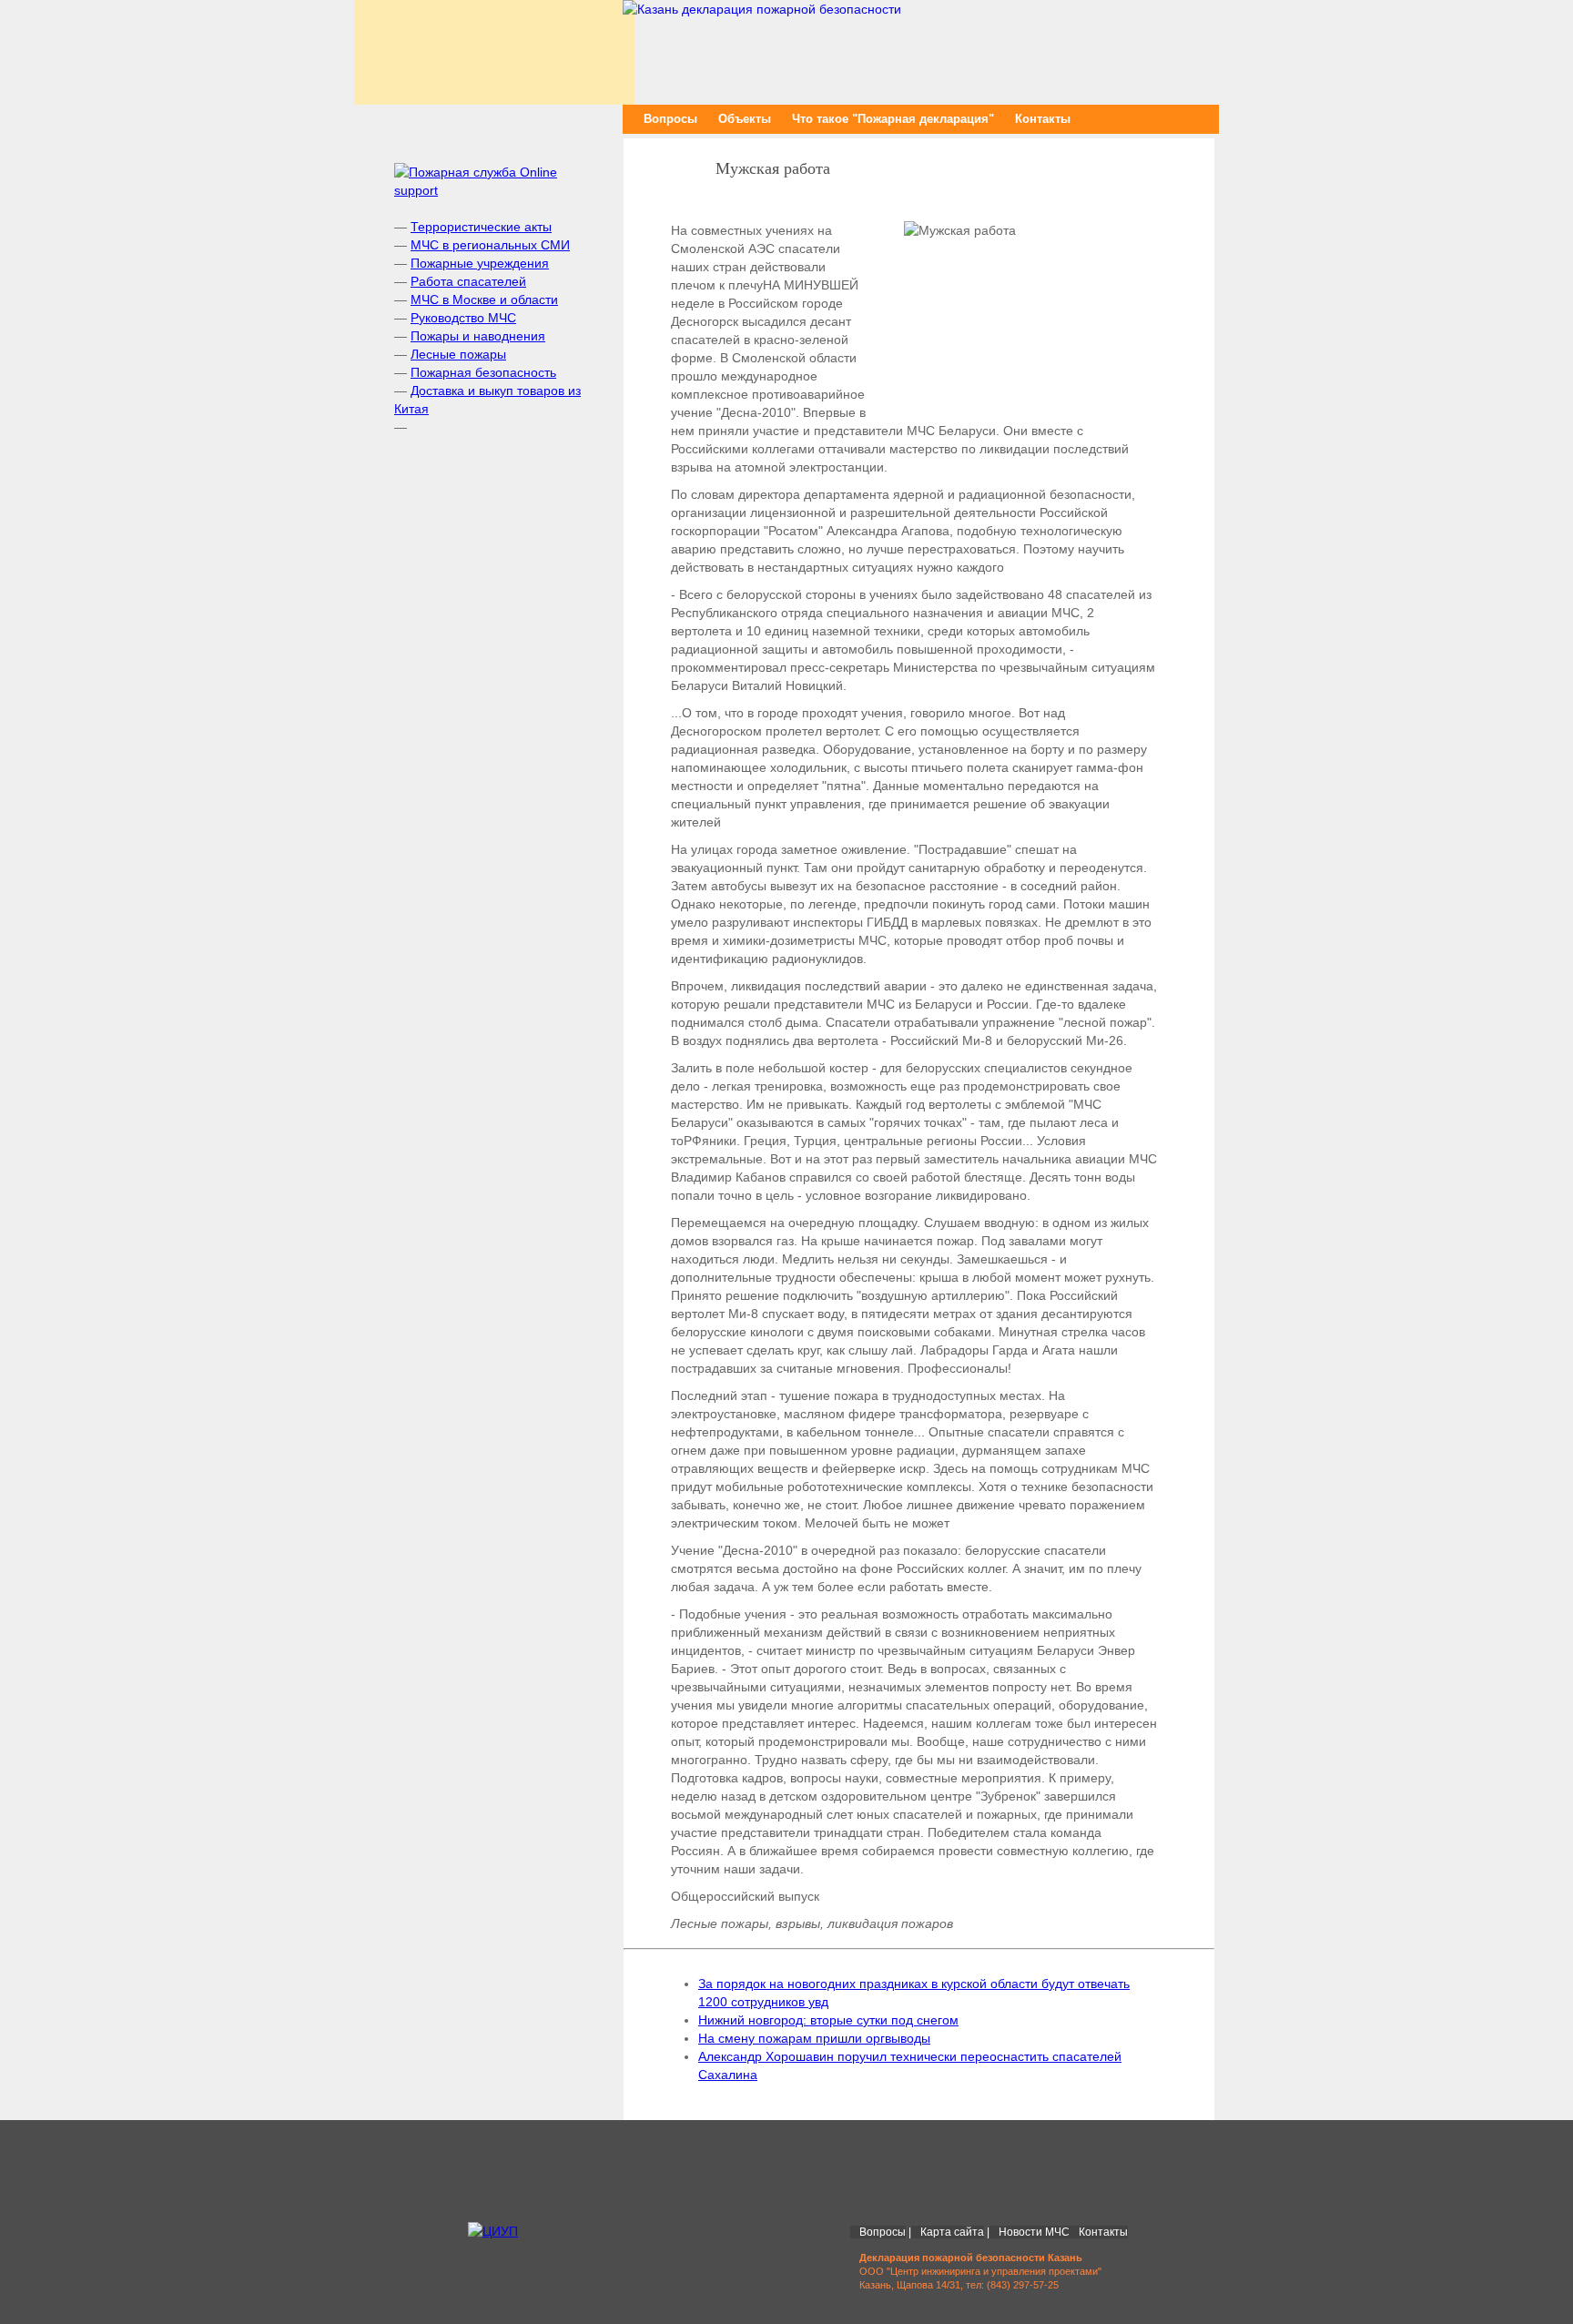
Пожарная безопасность (483, 372)
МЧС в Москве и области (484, 299)
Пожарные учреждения (480, 263)
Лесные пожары (458, 354)
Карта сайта (952, 2232)
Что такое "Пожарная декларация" (893, 119)
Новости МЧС (1034, 2232)
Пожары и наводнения (478, 336)
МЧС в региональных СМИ (490, 245)
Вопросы (670, 119)
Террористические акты (481, 227)
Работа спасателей (468, 281)
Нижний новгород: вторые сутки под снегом (828, 2020)
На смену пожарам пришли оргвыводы (814, 2038)
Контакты (1043, 119)
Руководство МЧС (463, 318)
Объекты (745, 119)
